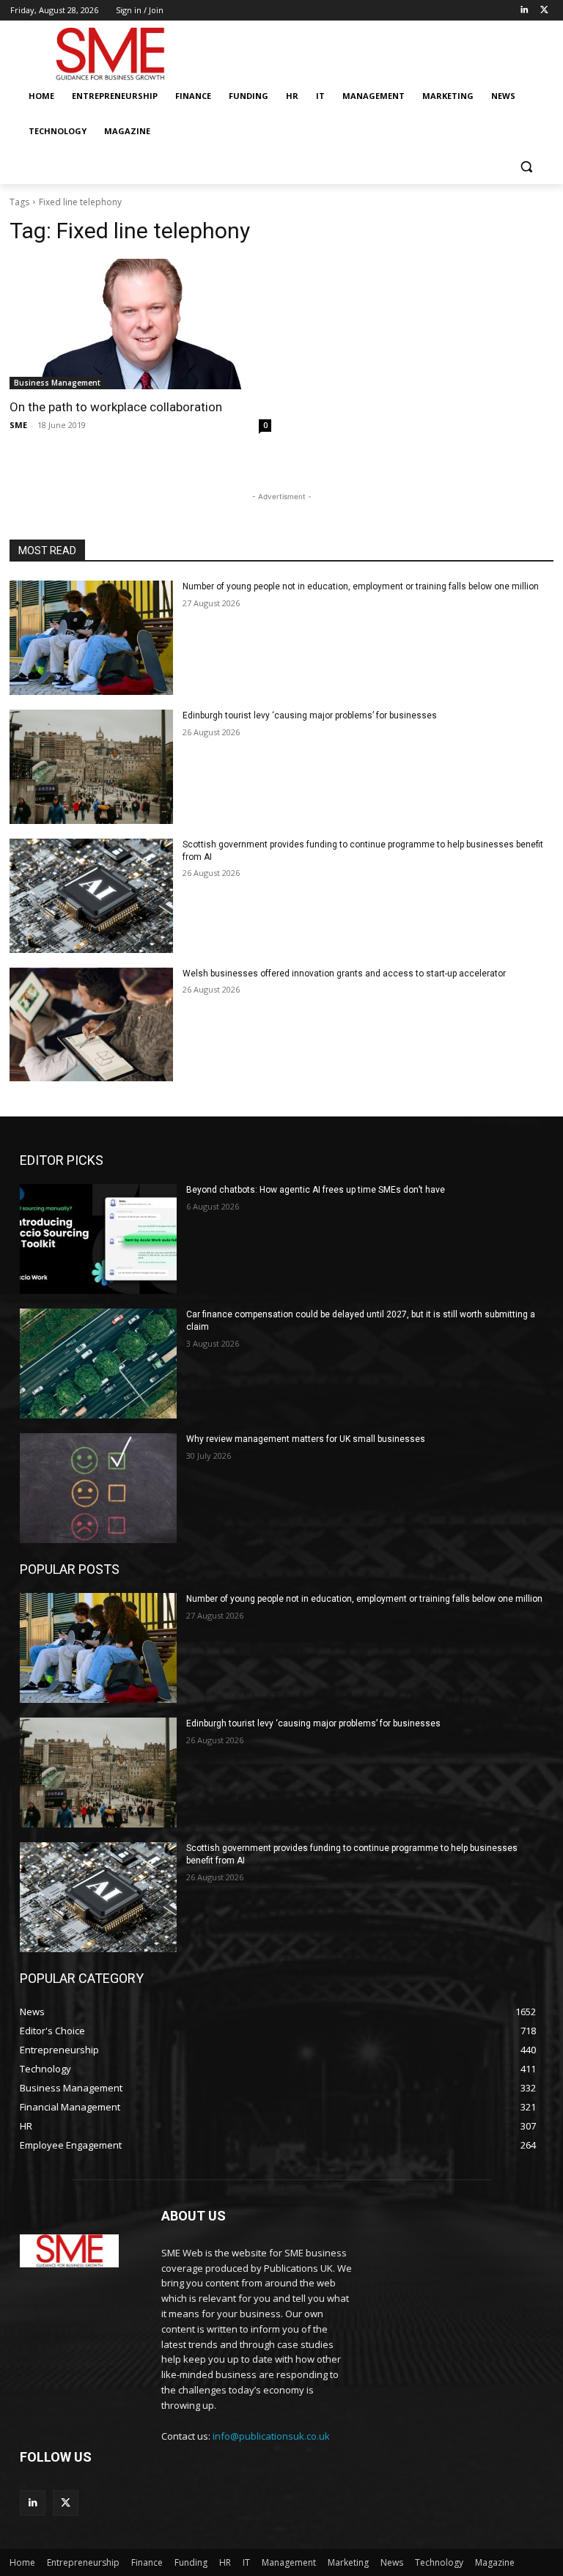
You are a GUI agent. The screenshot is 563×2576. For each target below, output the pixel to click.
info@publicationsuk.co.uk (271, 2436)
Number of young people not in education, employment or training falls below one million (361, 586)
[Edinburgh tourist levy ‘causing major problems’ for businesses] (91, 767)
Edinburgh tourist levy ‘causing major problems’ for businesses (310, 715)
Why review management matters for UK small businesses (306, 1439)
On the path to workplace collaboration (116, 407)
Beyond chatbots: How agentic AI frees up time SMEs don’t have (316, 1190)
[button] (526, 167)
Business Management (57, 383)
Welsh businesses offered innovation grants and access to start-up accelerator (344, 974)
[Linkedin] (524, 11)
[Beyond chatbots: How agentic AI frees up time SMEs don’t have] (98, 1239)
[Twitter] (544, 11)
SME (18, 425)
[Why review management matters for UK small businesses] (98, 1488)
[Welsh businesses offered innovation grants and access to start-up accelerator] (91, 1025)
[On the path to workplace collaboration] (140, 324)
